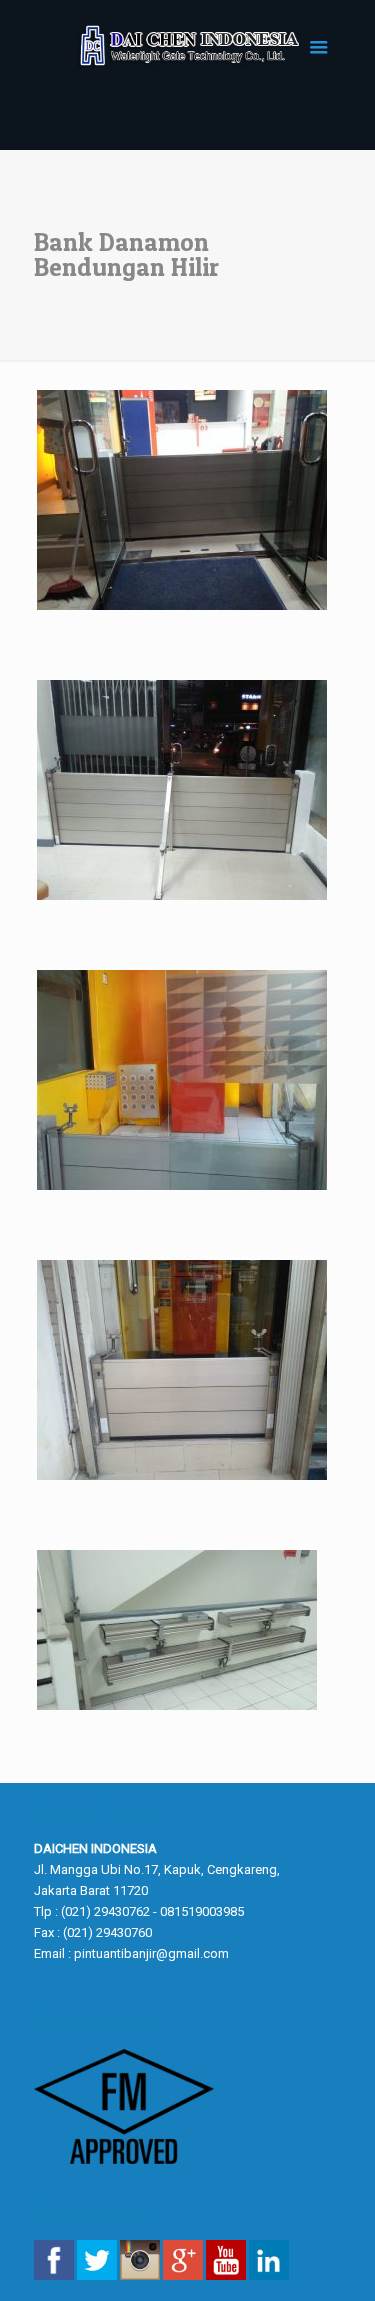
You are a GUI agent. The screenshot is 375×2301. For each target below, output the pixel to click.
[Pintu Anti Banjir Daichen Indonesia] (188, 45)
